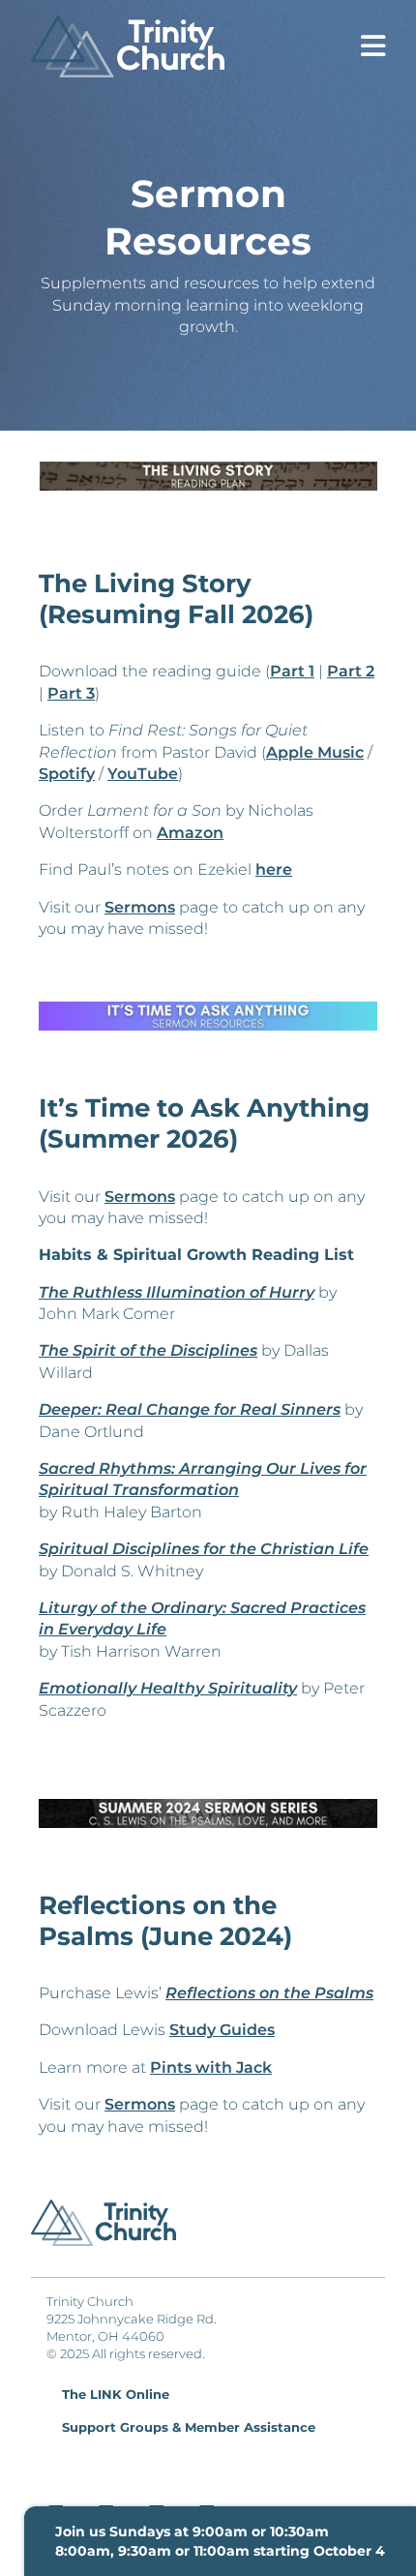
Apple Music (315, 752)
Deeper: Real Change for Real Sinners (190, 1409)
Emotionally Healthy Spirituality (168, 1688)
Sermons (140, 907)
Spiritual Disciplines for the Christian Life (204, 1549)
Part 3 (71, 693)
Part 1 (292, 671)
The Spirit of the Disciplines (148, 1350)
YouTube (143, 774)
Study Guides (222, 2030)
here (274, 869)
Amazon (190, 833)
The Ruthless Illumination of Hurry (177, 1292)
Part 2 (351, 671)
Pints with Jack (211, 2067)
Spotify (67, 774)
